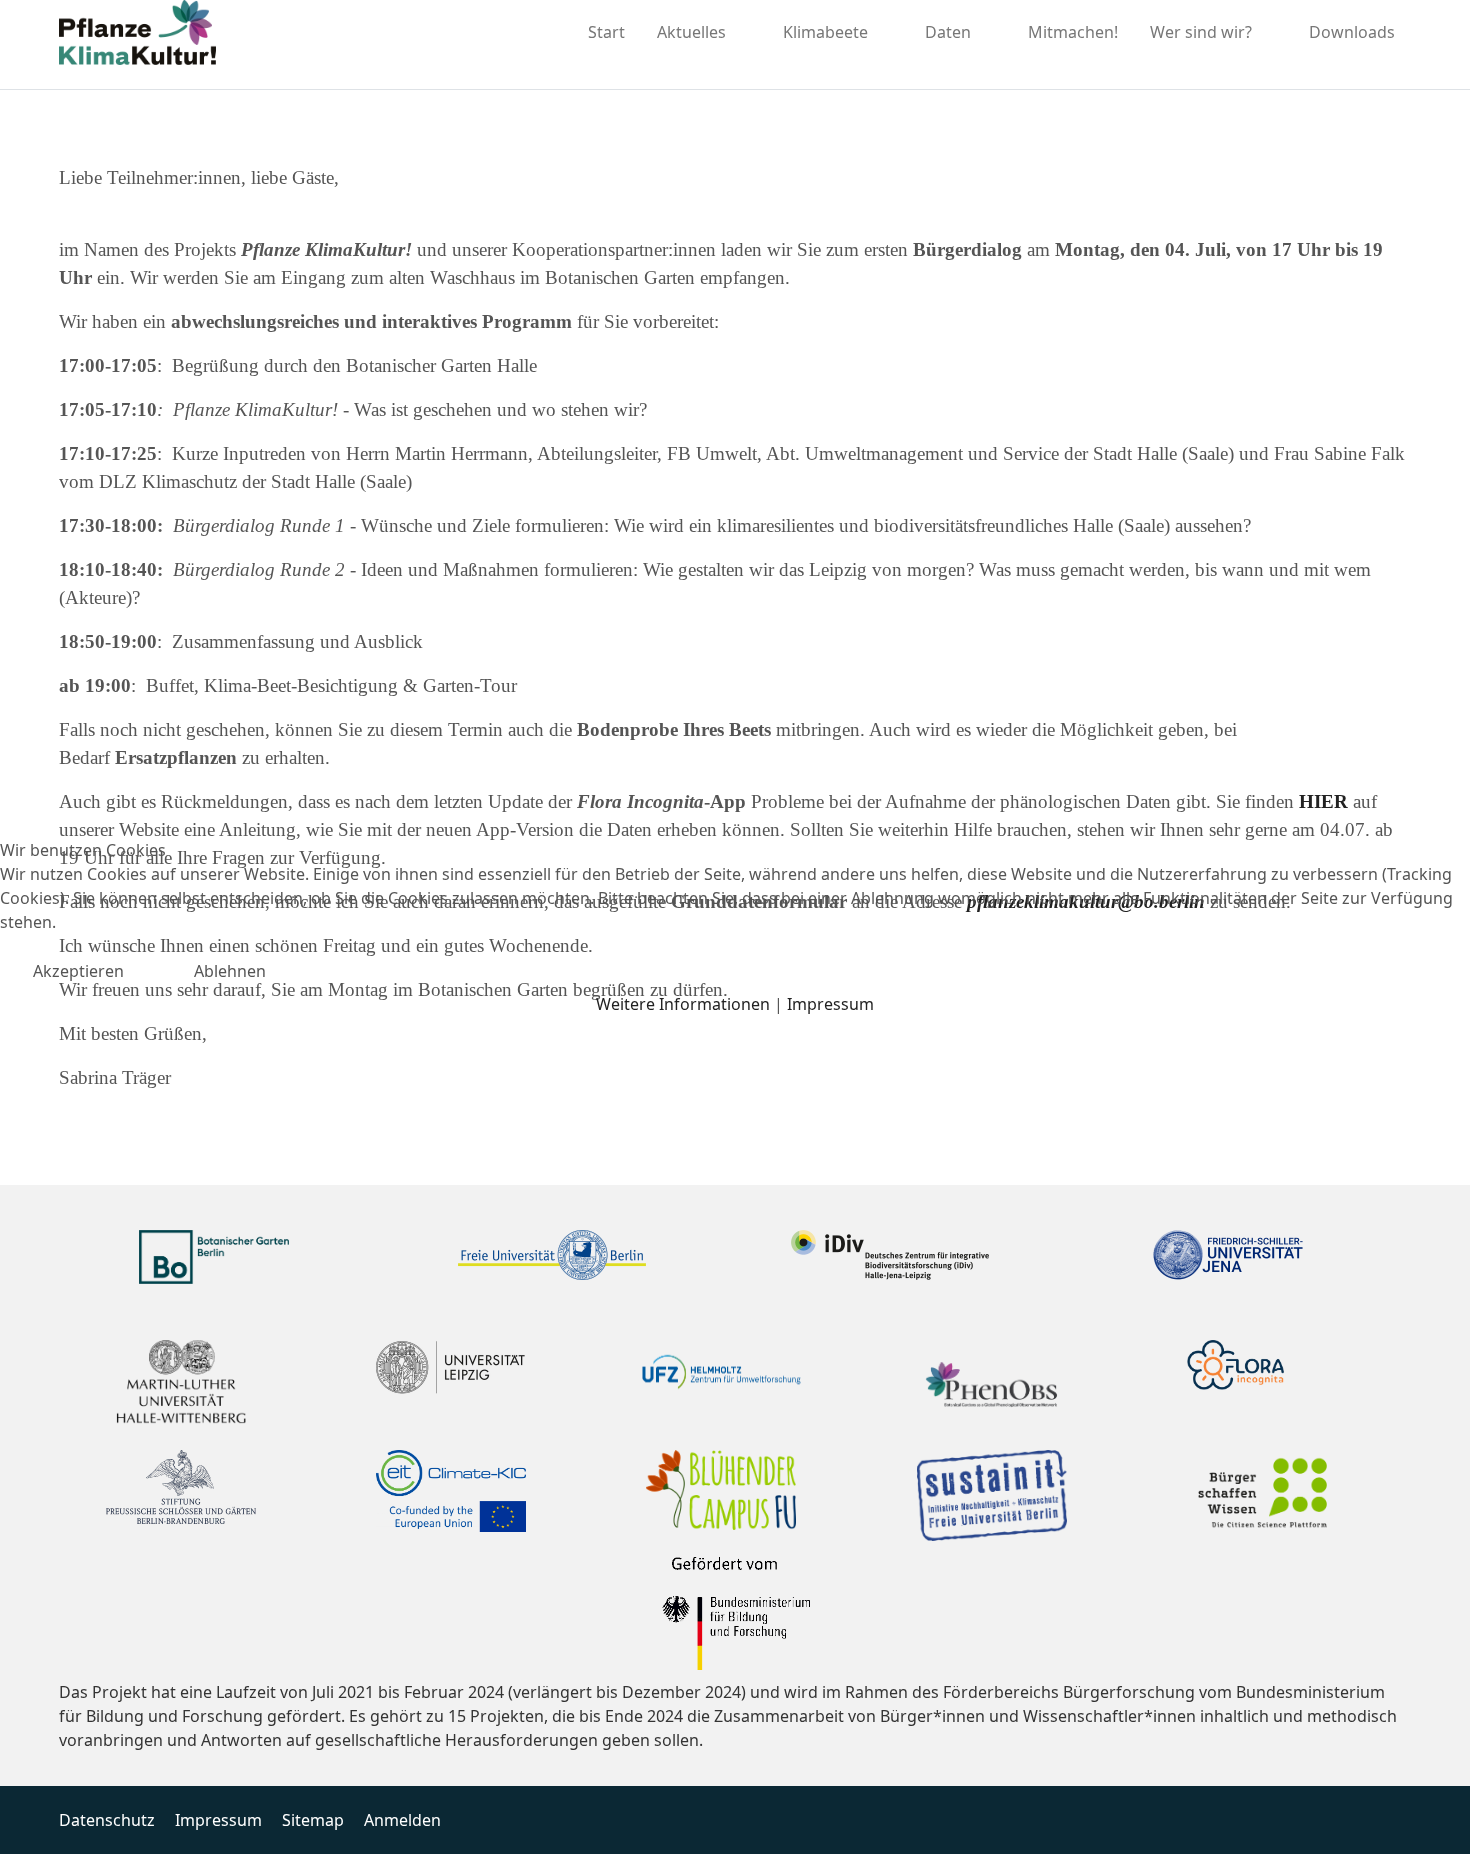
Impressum (830, 1004)
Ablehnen (230, 971)
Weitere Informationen (683, 1004)
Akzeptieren (78, 971)
